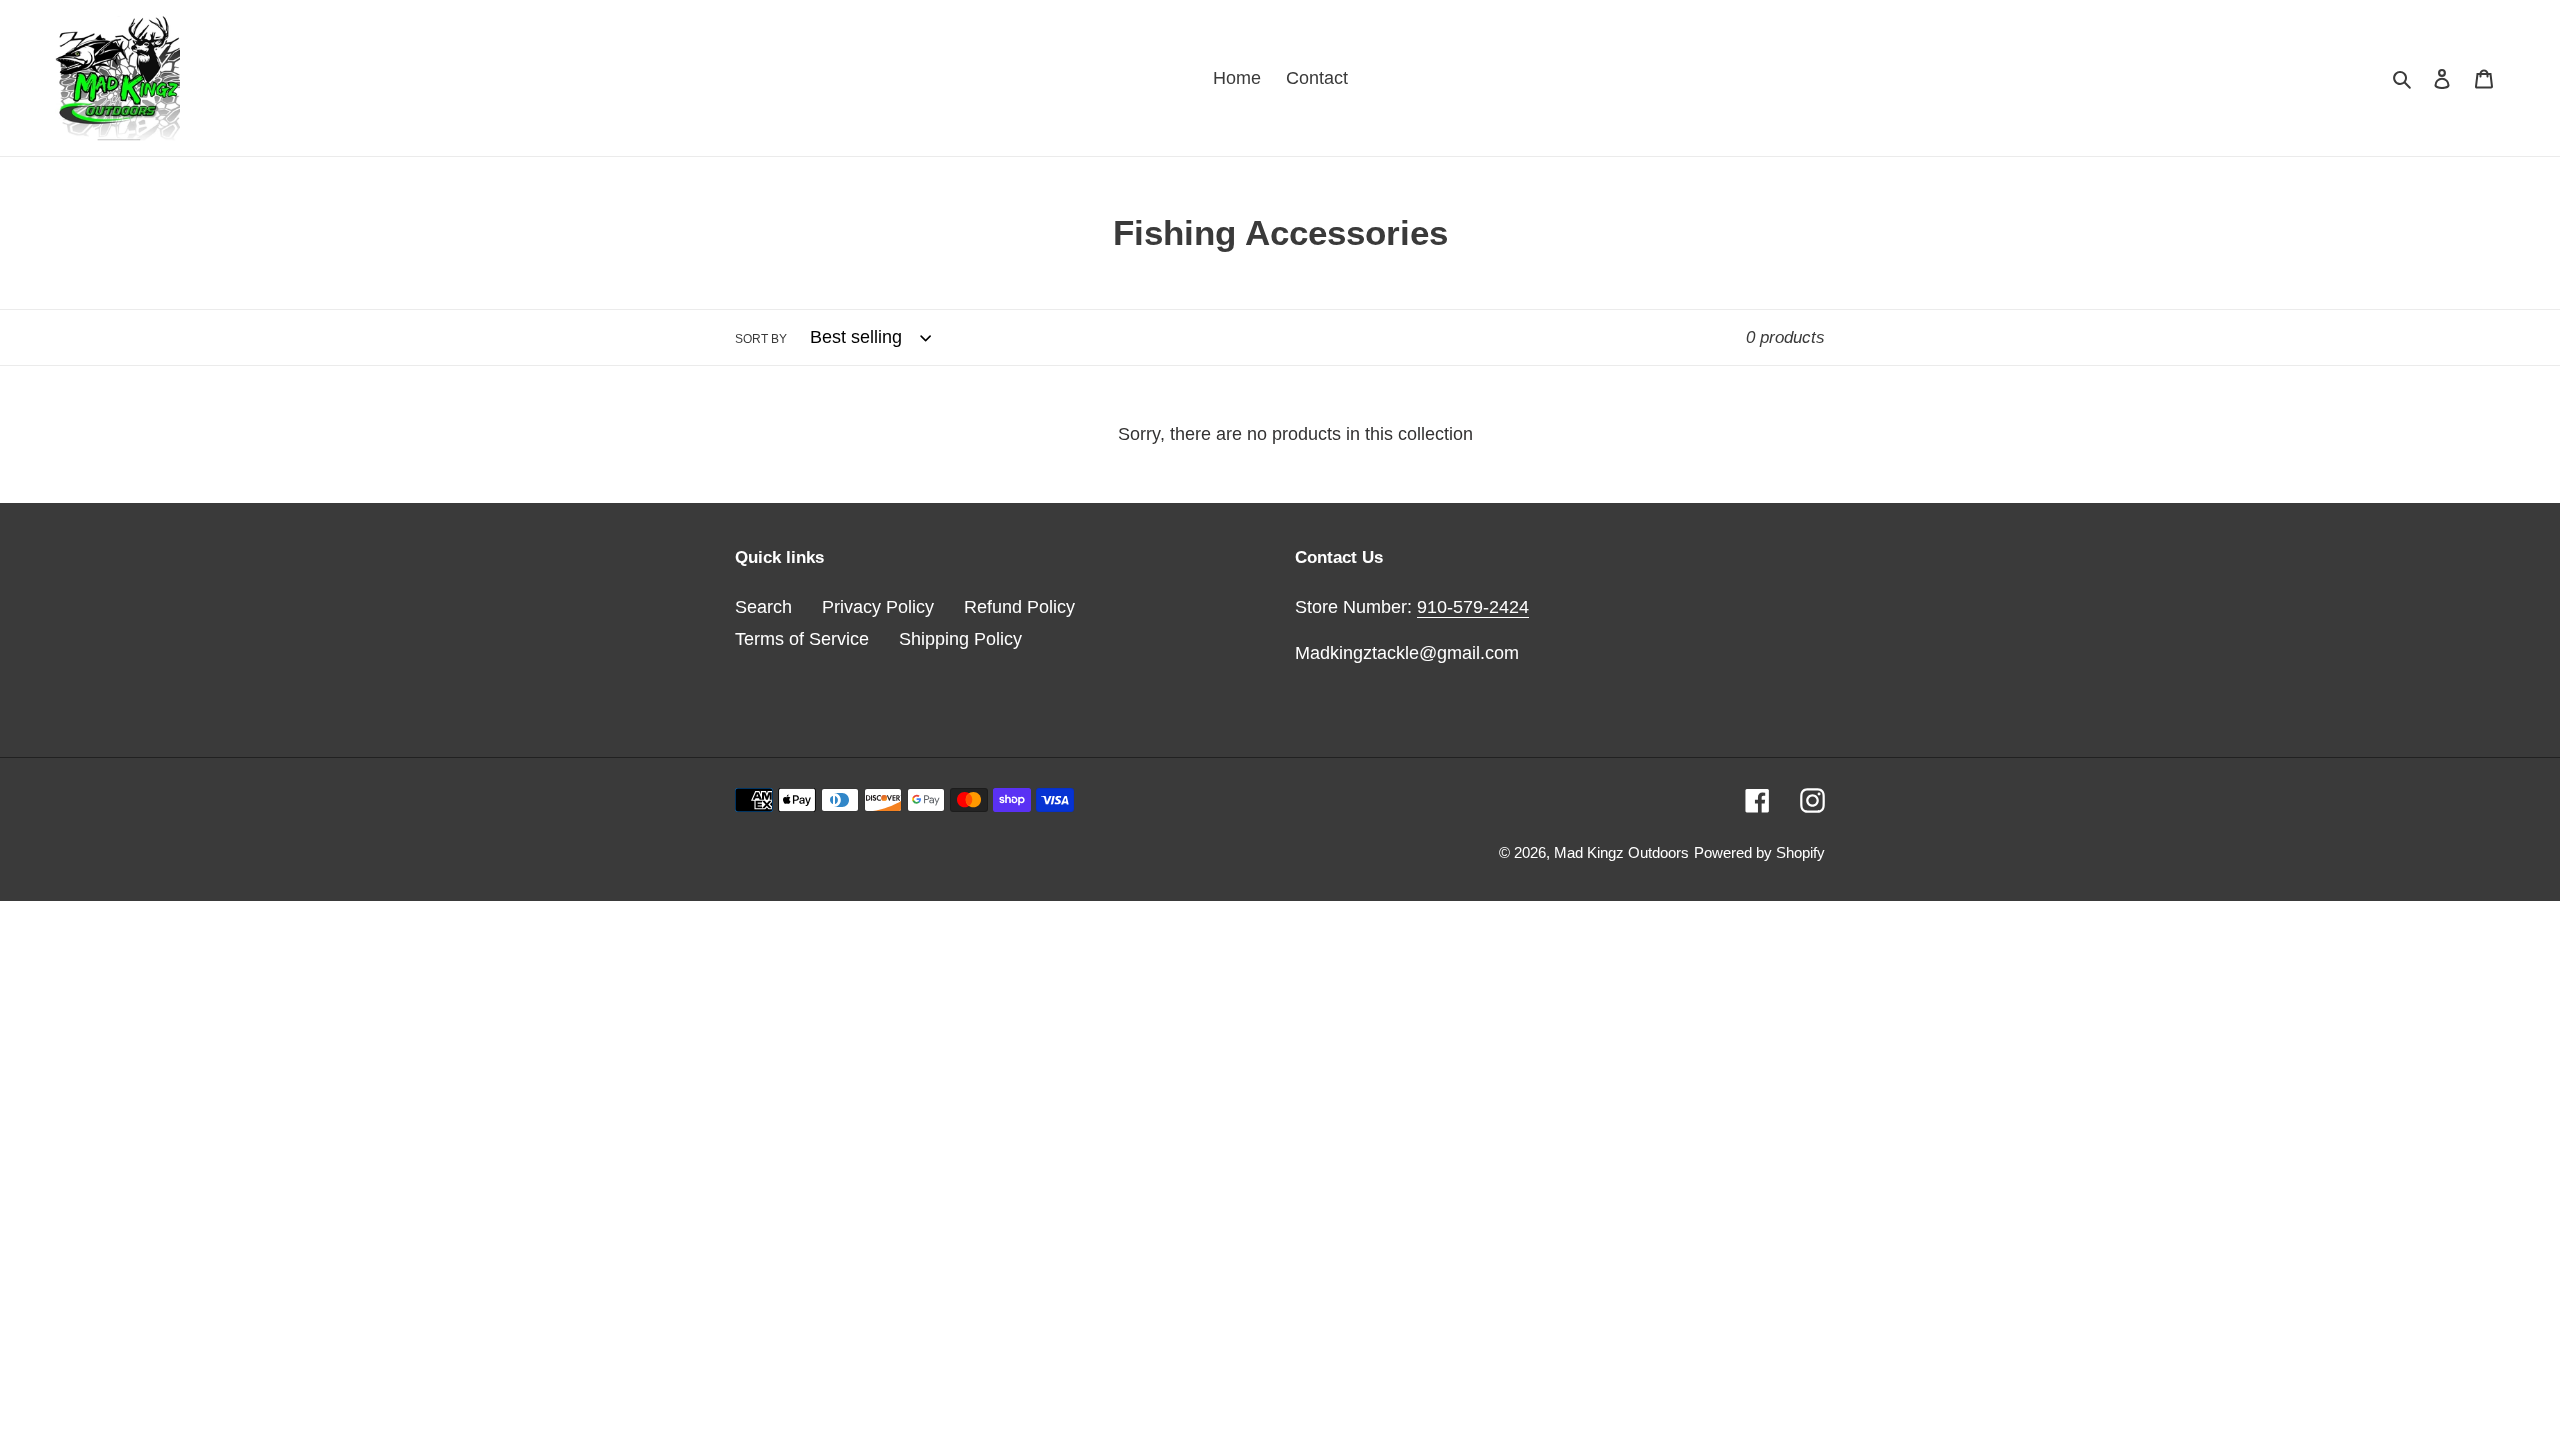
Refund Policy (1019, 607)
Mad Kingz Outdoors (1621, 852)
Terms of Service (802, 639)
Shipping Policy (960, 639)
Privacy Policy (878, 607)
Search (763, 607)
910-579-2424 (1473, 607)
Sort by (761, 339)
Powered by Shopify (1759, 852)
